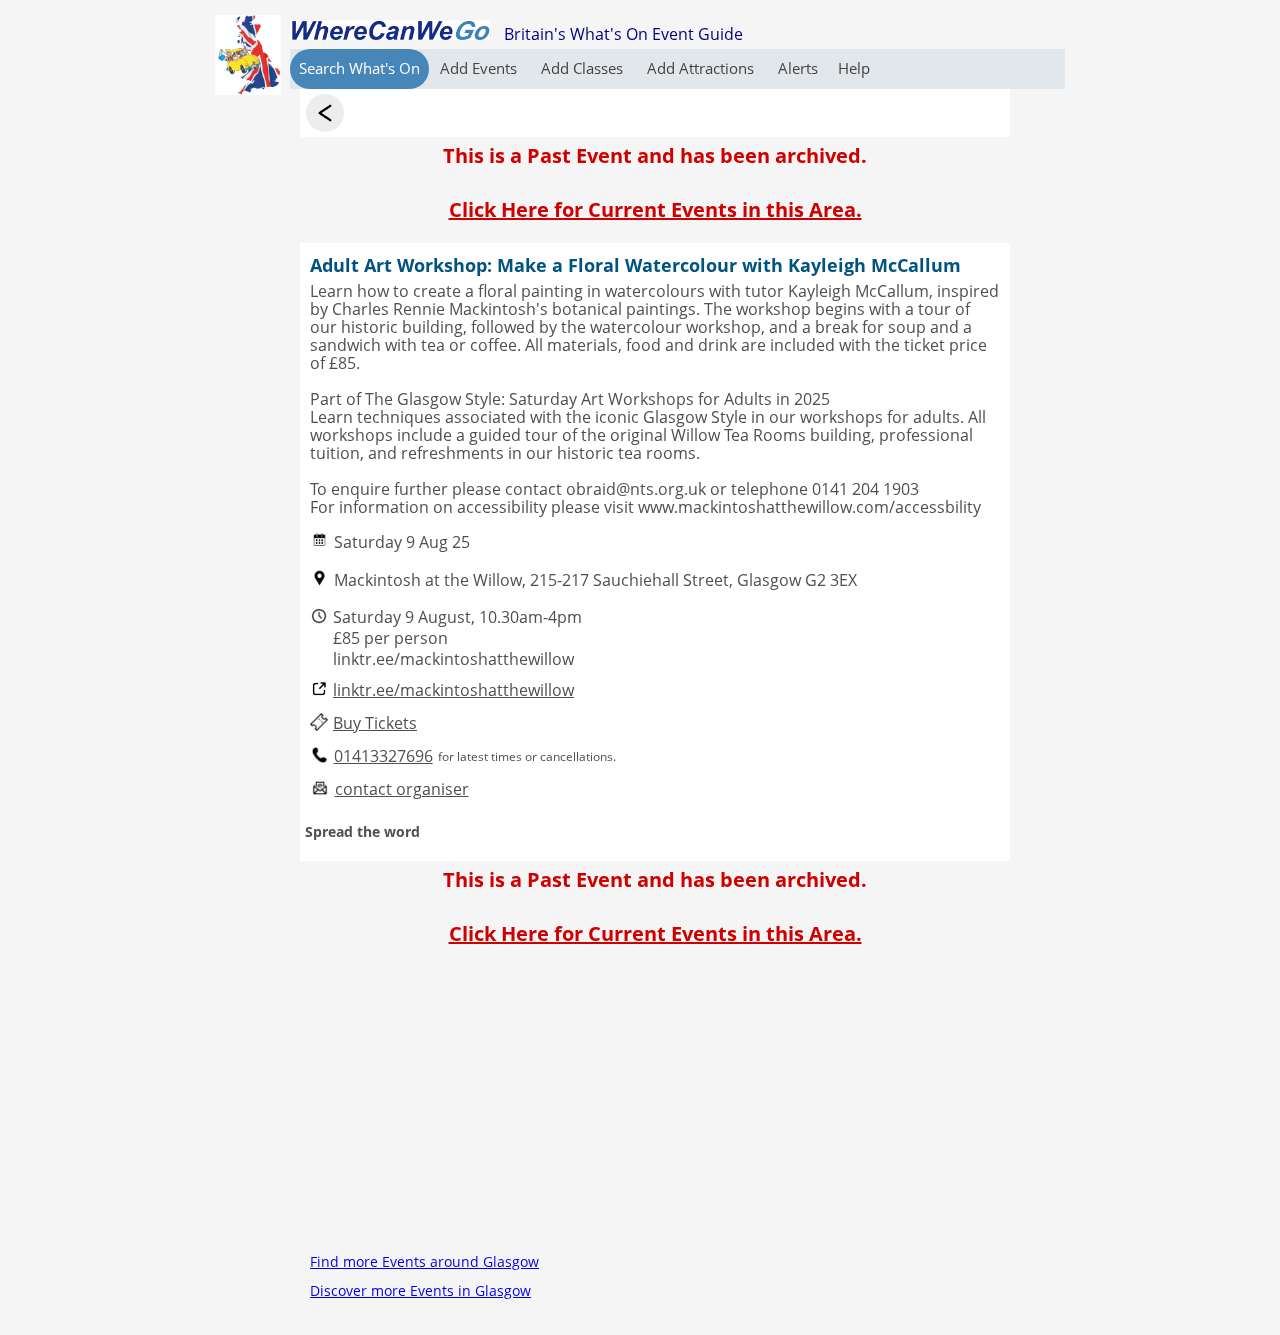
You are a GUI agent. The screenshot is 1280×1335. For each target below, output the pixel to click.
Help (854, 68)
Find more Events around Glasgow (424, 1261)
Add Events (480, 68)
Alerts (798, 68)
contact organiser (402, 789)
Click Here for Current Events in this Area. (655, 209)
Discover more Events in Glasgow (420, 1290)
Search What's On (359, 68)
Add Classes (584, 68)
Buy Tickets (375, 723)
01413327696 (383, 756)
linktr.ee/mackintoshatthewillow (453, 690)
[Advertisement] (655, 1107)
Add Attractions (702, 68)
